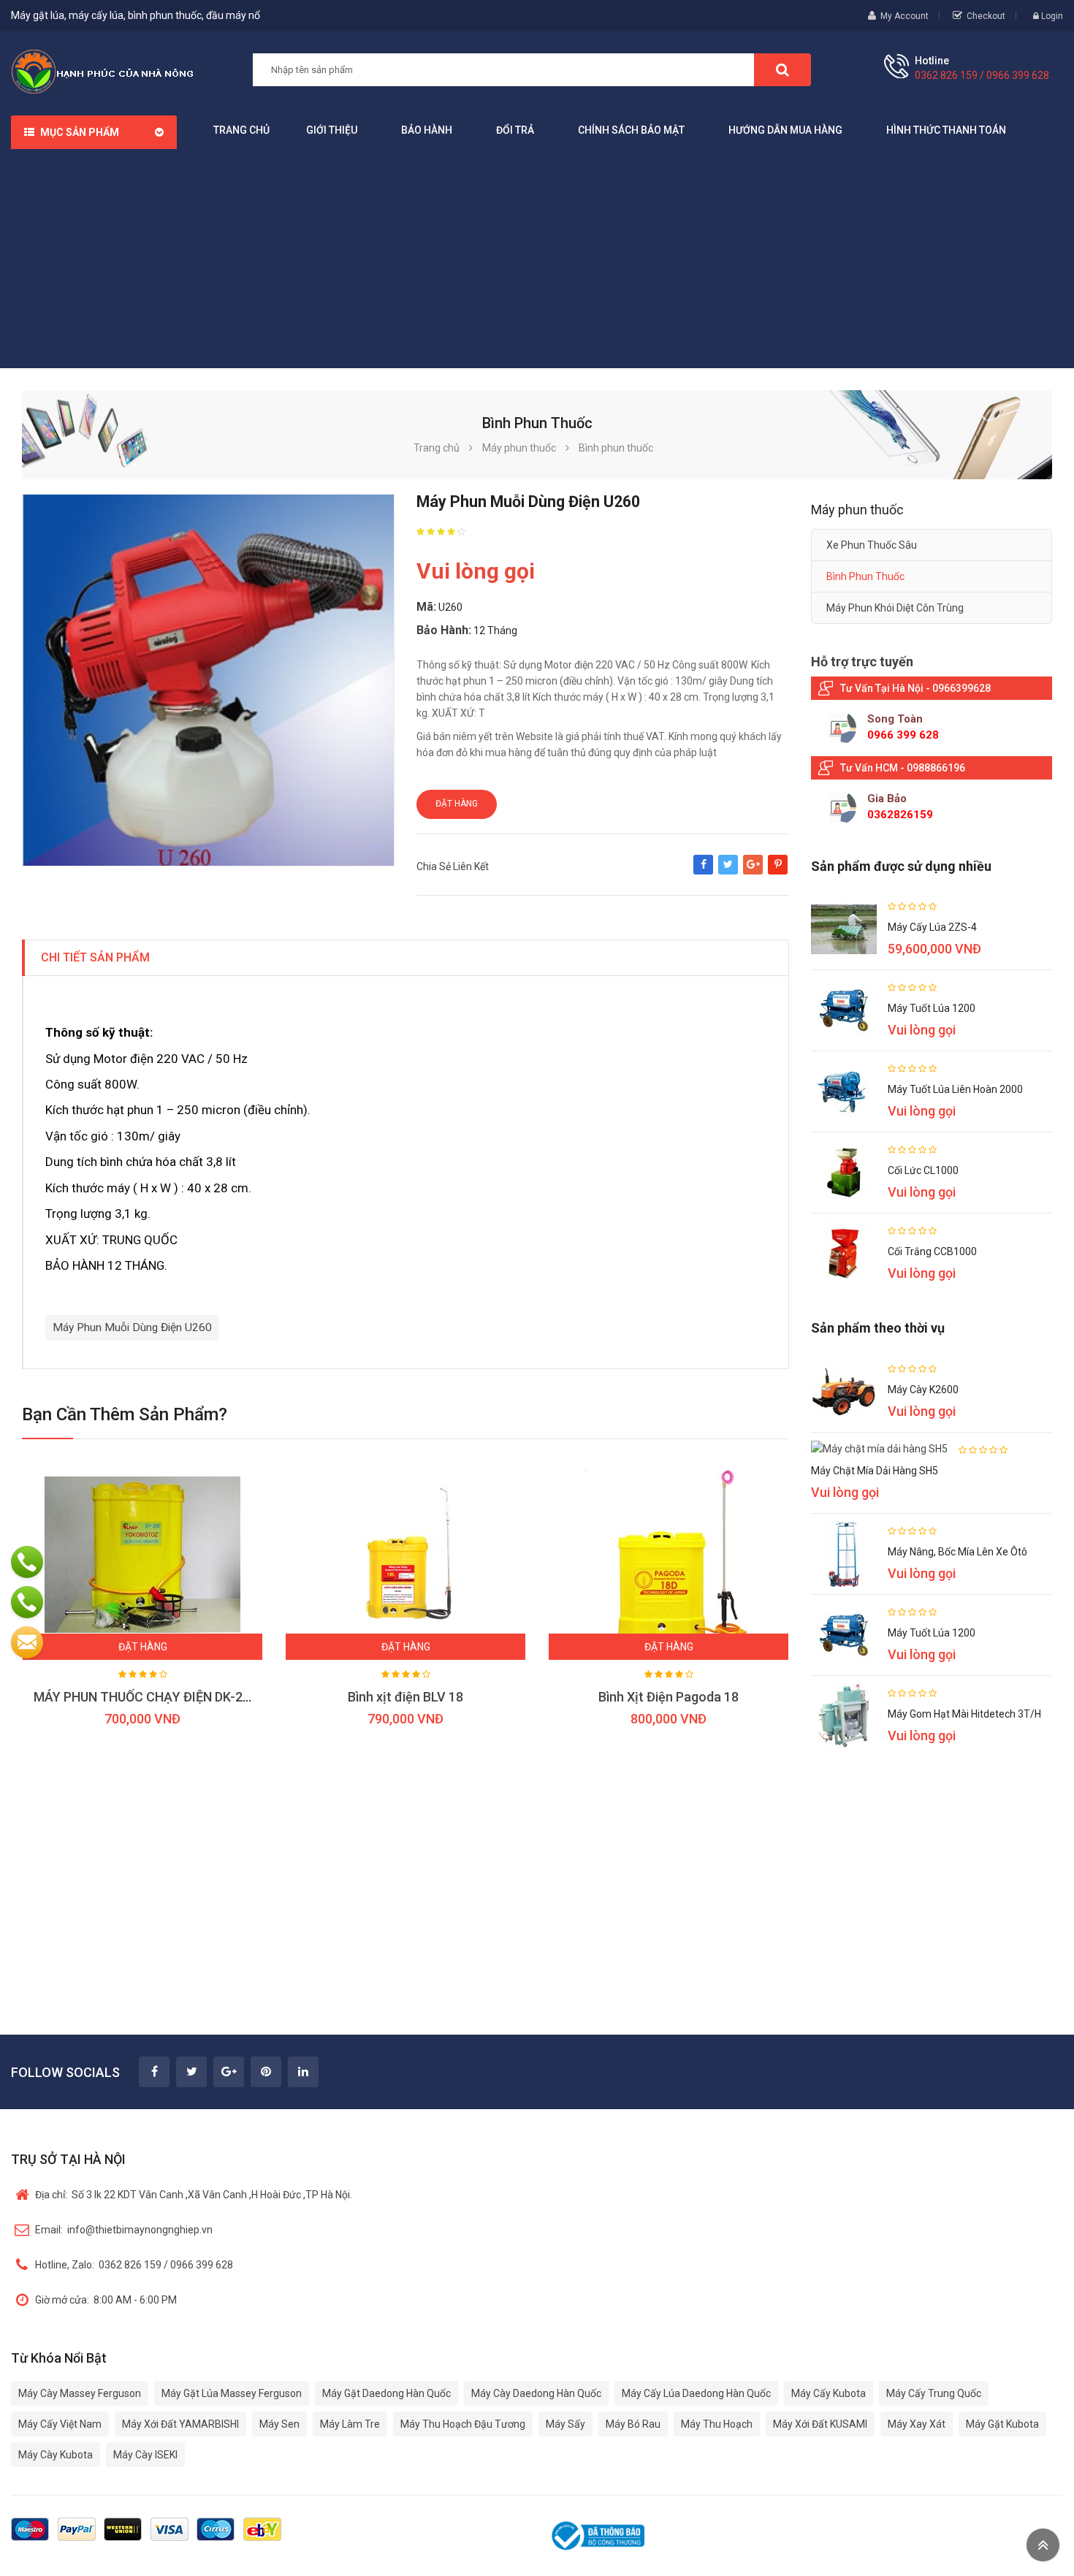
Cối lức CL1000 (923, 1170)
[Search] (782, 70)
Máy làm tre (350, 2424)
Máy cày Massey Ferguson (80, 2393)
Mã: (426, 607)
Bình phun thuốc (865, 576)
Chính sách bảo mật (631, 130)
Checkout (986, 16)
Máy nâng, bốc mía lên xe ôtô (957, 1552)
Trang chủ (241, 130)
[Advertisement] (537, 259)
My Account (904, 16)
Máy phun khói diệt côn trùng (895, 608)
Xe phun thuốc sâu (872, 545)
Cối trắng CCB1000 (932, 1251)
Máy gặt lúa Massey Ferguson (232, 2393)
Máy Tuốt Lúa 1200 (932, 1008)
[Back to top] (1043, 2545)
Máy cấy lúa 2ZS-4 (932, 927)
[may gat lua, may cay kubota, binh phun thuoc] (102, 71)
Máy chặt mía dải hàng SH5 (875, 1471)
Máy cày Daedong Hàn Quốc (536, 2393)
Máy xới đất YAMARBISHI (180, 2424)
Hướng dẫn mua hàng (785, 130)
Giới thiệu (332, 130)
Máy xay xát (917, 2424)
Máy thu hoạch (717, 2424)
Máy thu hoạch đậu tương (463, 2424)
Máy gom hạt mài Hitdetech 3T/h (964, 1714)
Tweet (728, 872)
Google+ (753, 872)
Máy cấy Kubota (829, 2393)
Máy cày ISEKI (145, 2455)
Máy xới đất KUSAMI (820, 2424)
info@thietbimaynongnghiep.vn (124, 2230)
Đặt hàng (457, 804)
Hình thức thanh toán (946, 130)
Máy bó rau (633, 2424)
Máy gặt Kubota (1002, 2424)
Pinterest (778, 872)
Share (703, 872)
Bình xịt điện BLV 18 (405, 1697)
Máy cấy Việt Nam (60, 2424)
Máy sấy (565, 2424)
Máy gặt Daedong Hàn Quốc (386, 2393)
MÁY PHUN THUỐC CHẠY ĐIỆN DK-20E (145, 1697)
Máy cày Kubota (56, 2455)
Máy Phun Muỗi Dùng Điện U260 (132, 1327)
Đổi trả (515, 130)
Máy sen (279, 2424)
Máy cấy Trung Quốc (934, 2393)
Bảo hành (427, 130)
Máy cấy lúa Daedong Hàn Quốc (696, 2393)
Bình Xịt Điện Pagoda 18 (669, 1697)
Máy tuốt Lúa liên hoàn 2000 (955, 1089)
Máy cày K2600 (923, 1390)
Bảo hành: (444, 630)
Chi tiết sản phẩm (95, 957)
